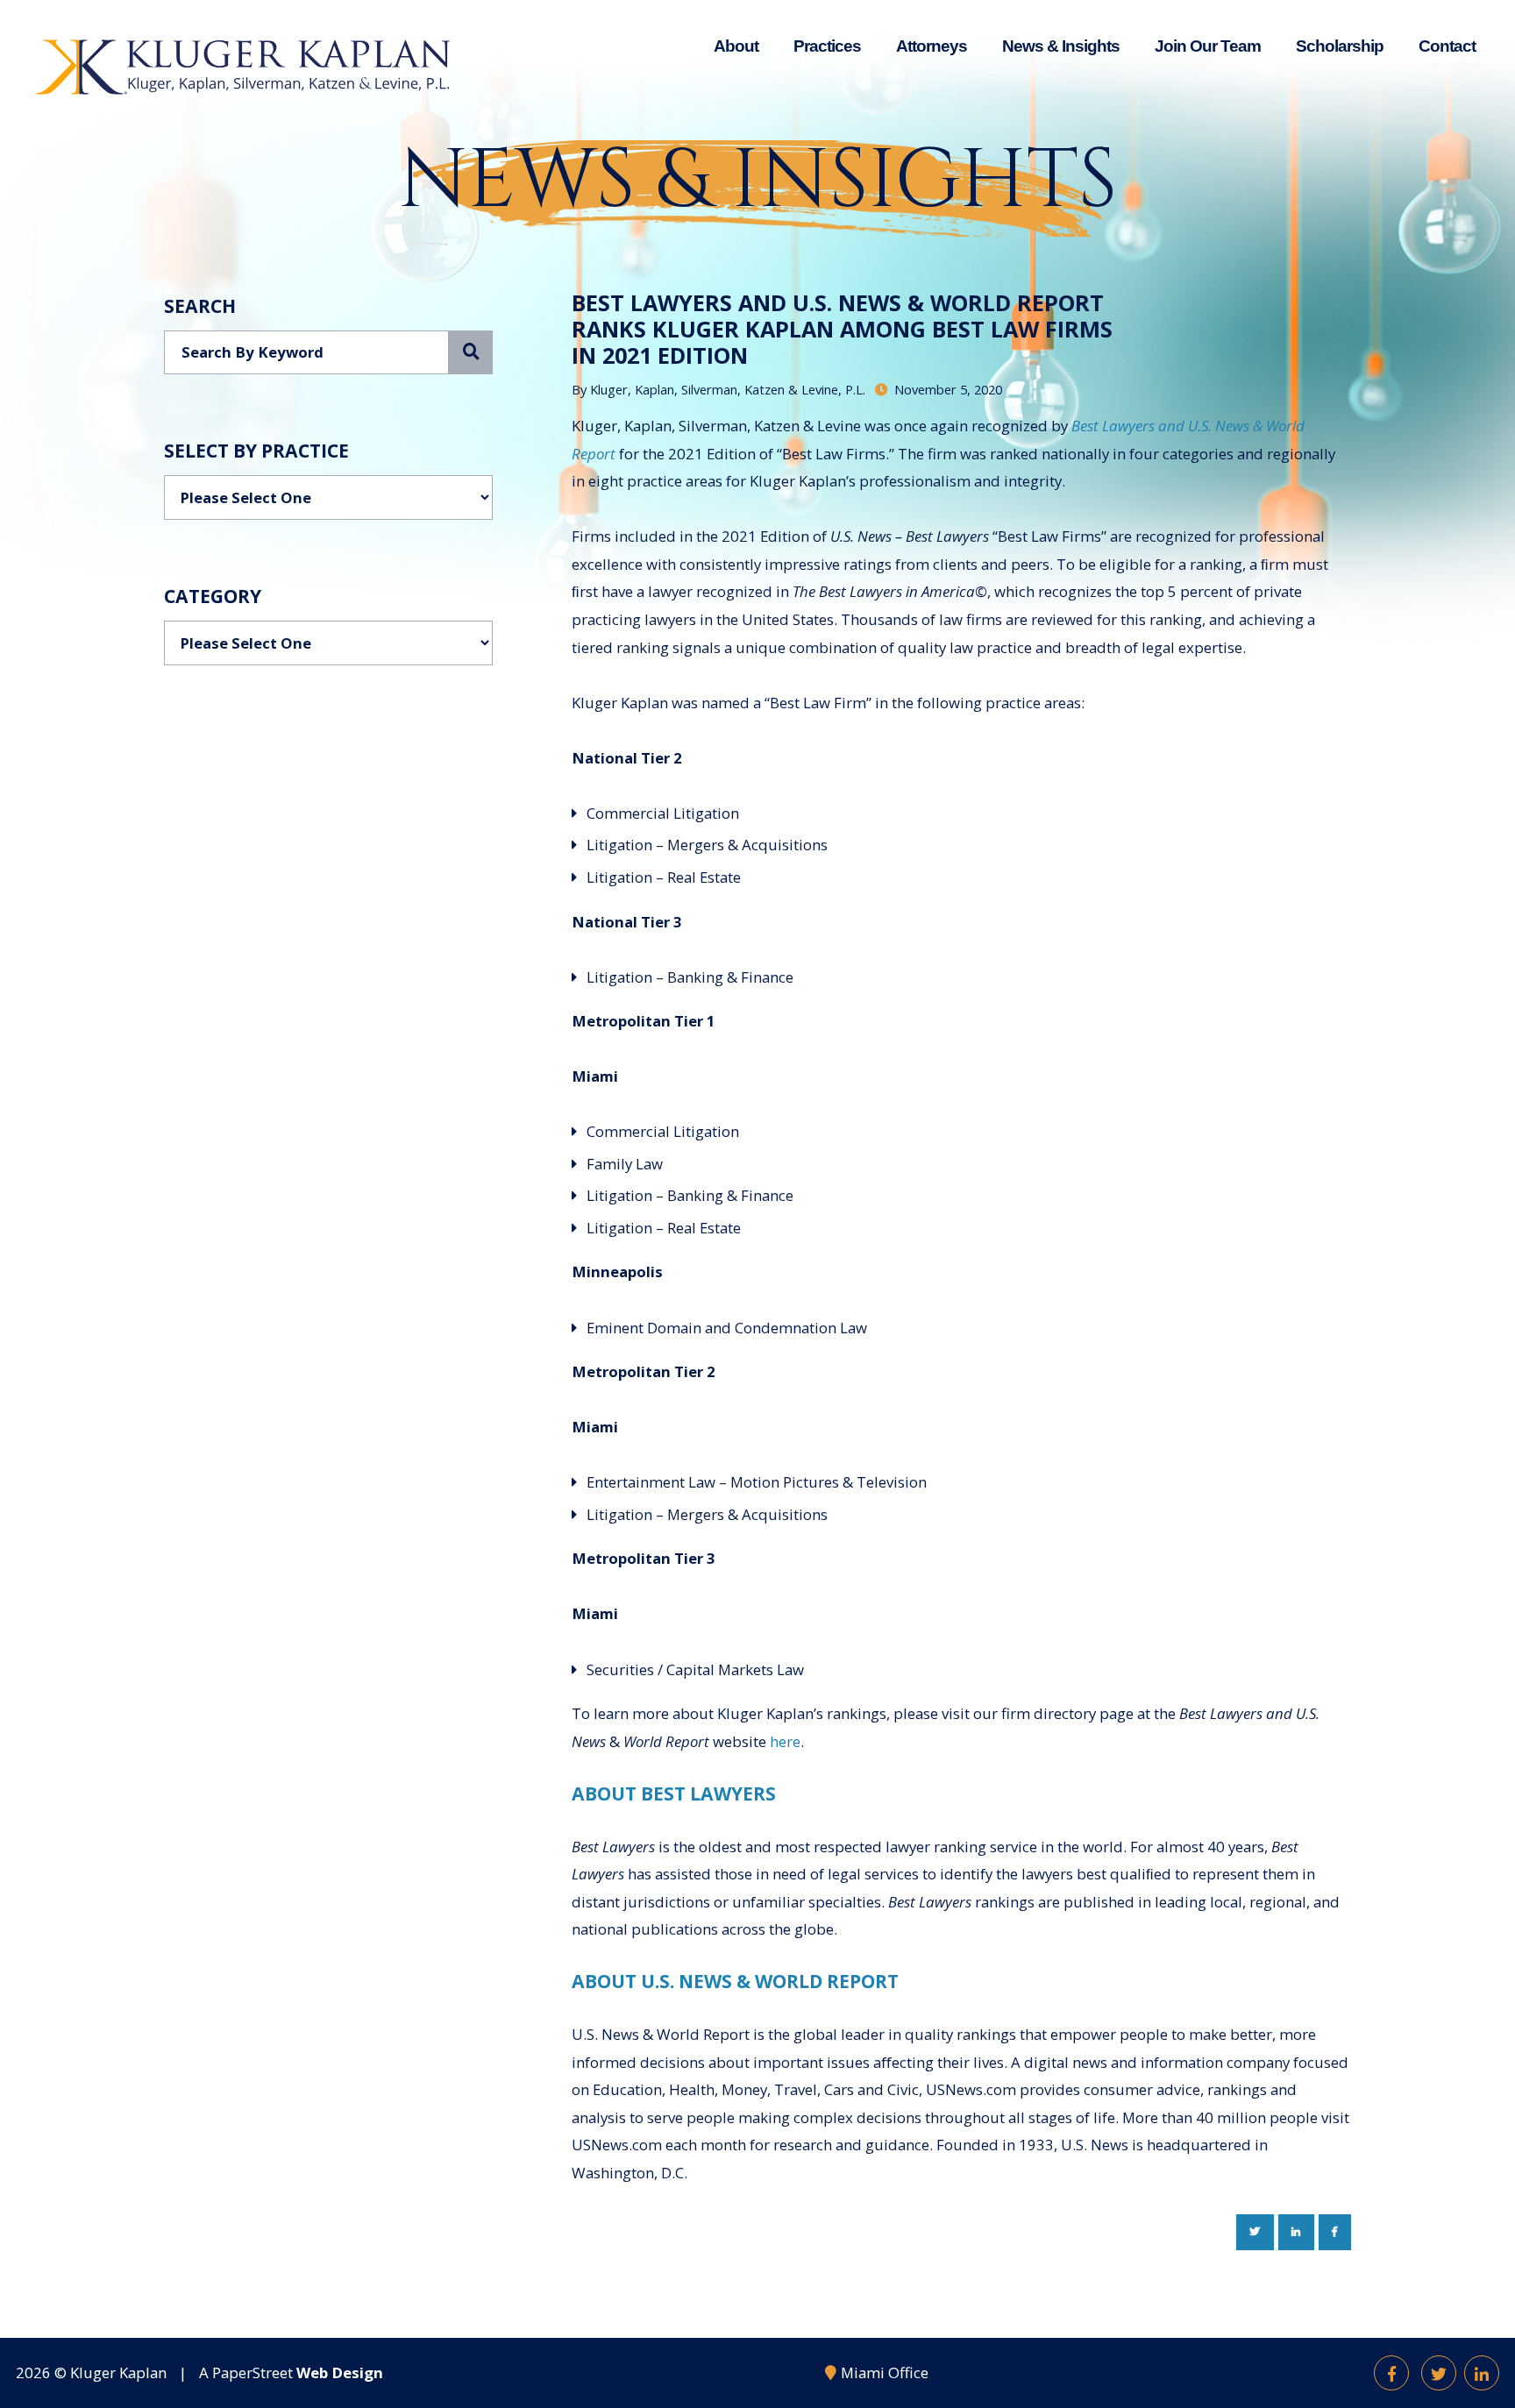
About (736, 46)
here (785, 1741)
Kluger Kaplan (118, 2372)
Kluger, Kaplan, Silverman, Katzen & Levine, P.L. (728, 389)
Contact (1447, 46)
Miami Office (885, 2372)
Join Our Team (1208, 46)
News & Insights (1061, 46)
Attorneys (932, 46)
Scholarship (1340, 46)
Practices (827, 46)
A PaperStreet (291, 2372)
